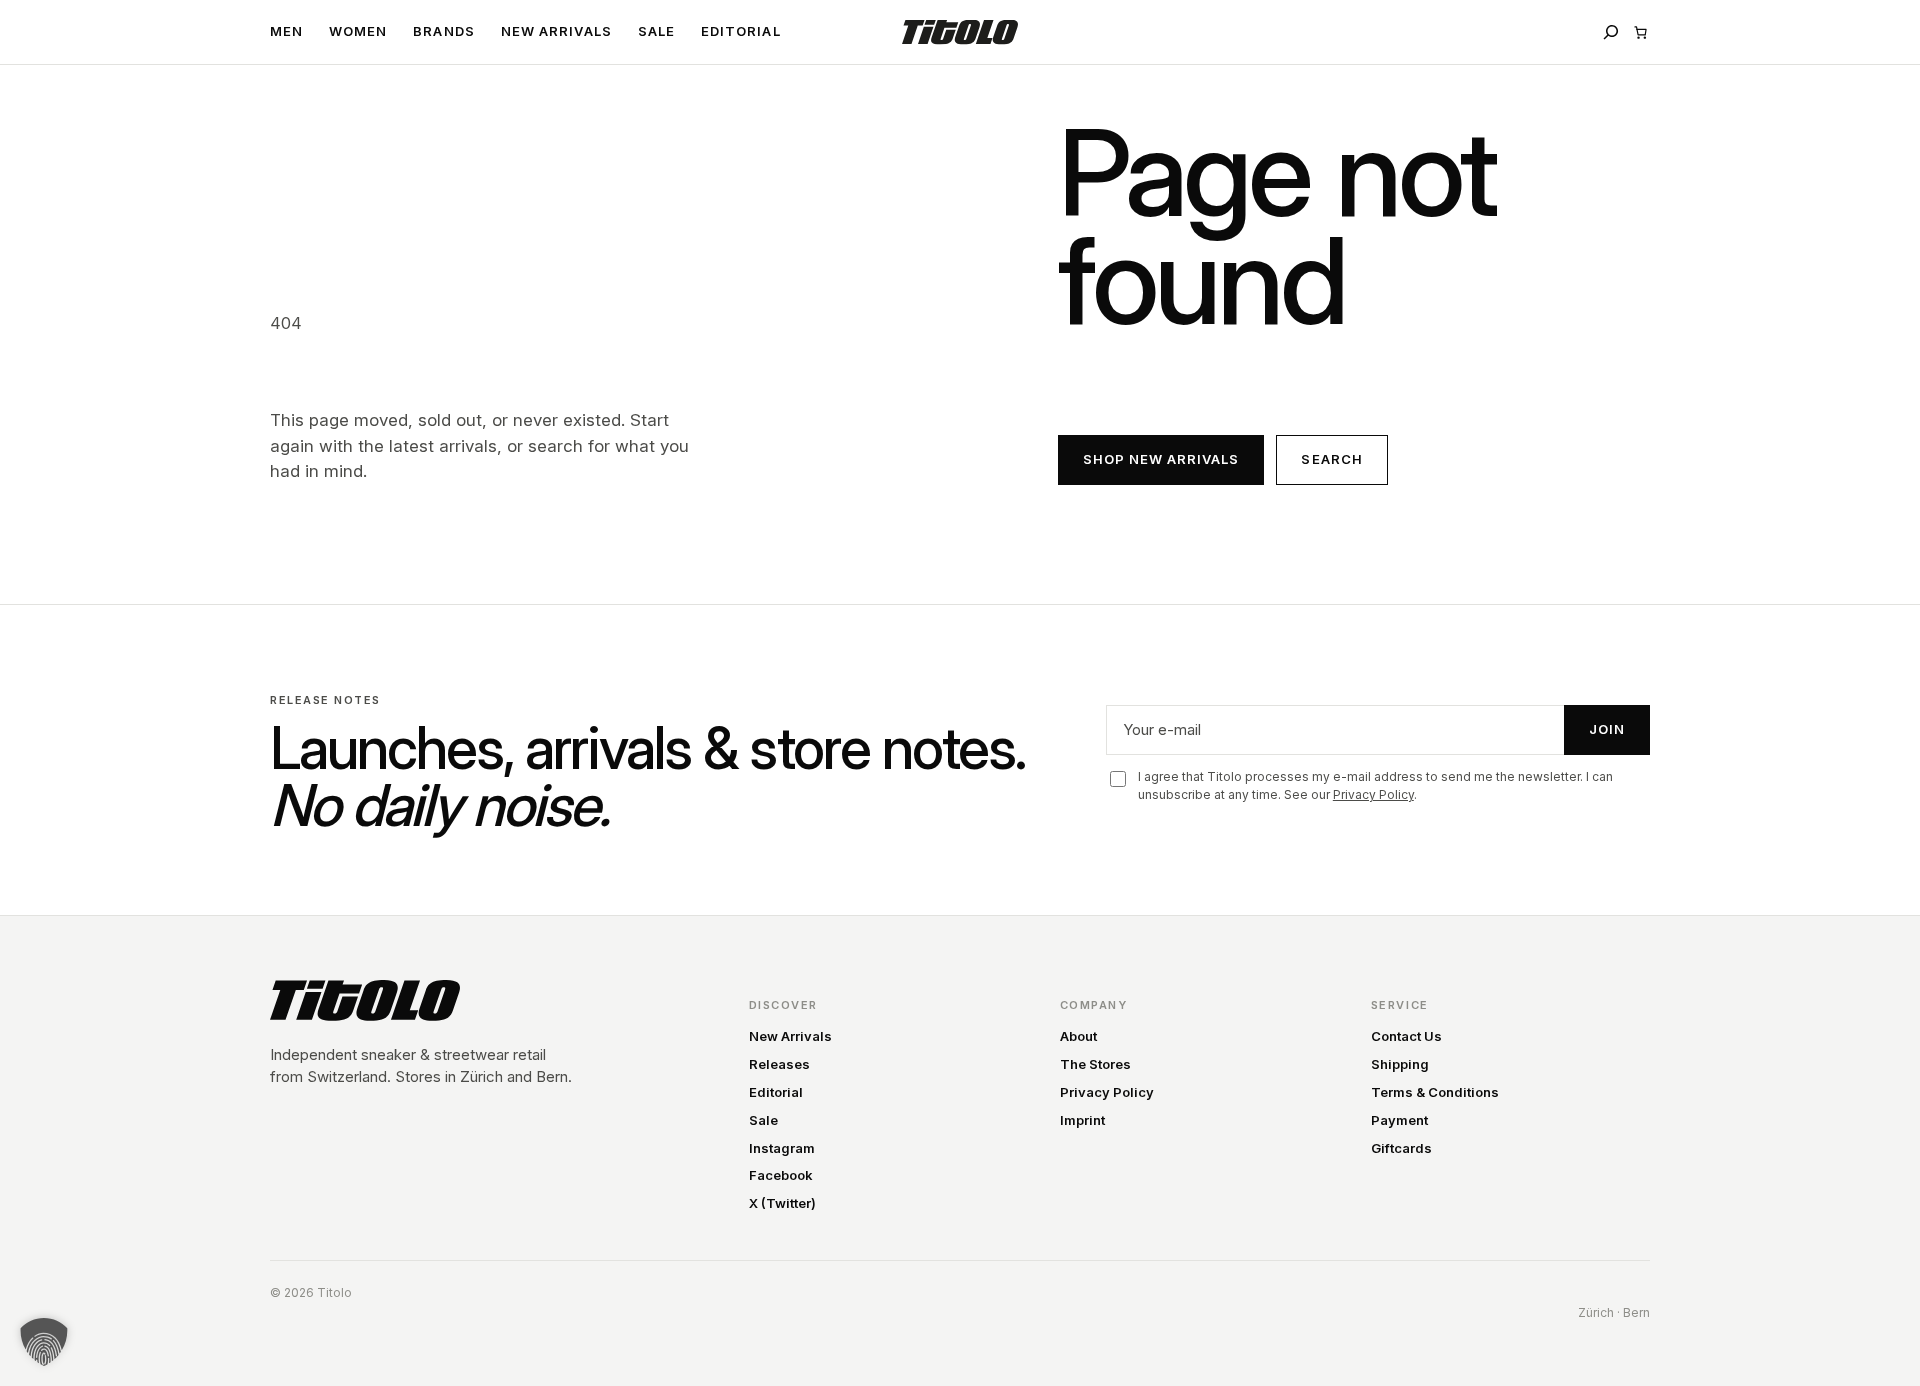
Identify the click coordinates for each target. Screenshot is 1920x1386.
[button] (44, 1342)
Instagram (782, 1148)
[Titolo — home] (365, 1000)
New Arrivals (790, 1036)
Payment (1399, 1120)
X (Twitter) (782, 1203)
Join (1607, 729)
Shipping (1400, 1064)
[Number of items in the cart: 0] (1640, 32)
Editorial (776, 1092)
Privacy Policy (1373, 794)
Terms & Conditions (1435, 1092)
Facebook (781, 1175)
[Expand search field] (1611, 32)
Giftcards (1401, 1148)
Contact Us (1406, 1036)
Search (1331, 459)
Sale (763, 1120)
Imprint (1082, 1120)
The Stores (1095, 1064)
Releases (779, 1064)
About (1078, 1036)
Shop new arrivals (1161, 459)
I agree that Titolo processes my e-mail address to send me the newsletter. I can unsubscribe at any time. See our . (1375, 785)
